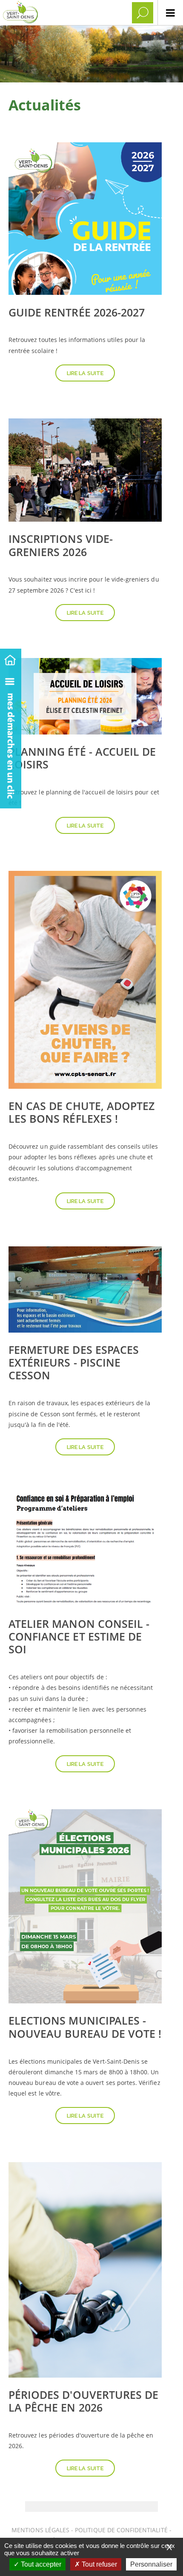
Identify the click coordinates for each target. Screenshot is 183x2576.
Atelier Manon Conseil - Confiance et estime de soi (79, 1636)
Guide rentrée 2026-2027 (77, 312)
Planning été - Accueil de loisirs (82, 758)
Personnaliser (151, 2564)
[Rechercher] (143, 13)
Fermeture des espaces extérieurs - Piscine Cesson (74, 1362)
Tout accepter (40, 2564)
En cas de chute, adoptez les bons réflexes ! (81, 1112)
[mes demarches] (11, 739)
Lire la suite (85, 373)
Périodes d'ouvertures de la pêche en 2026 (83, 2401)
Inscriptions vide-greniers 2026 (61, 545)
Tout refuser (99, 2564)
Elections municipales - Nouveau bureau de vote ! (85, 2027)
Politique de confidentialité (121, 2530)
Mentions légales (41, 2530)
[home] (11, 659)
